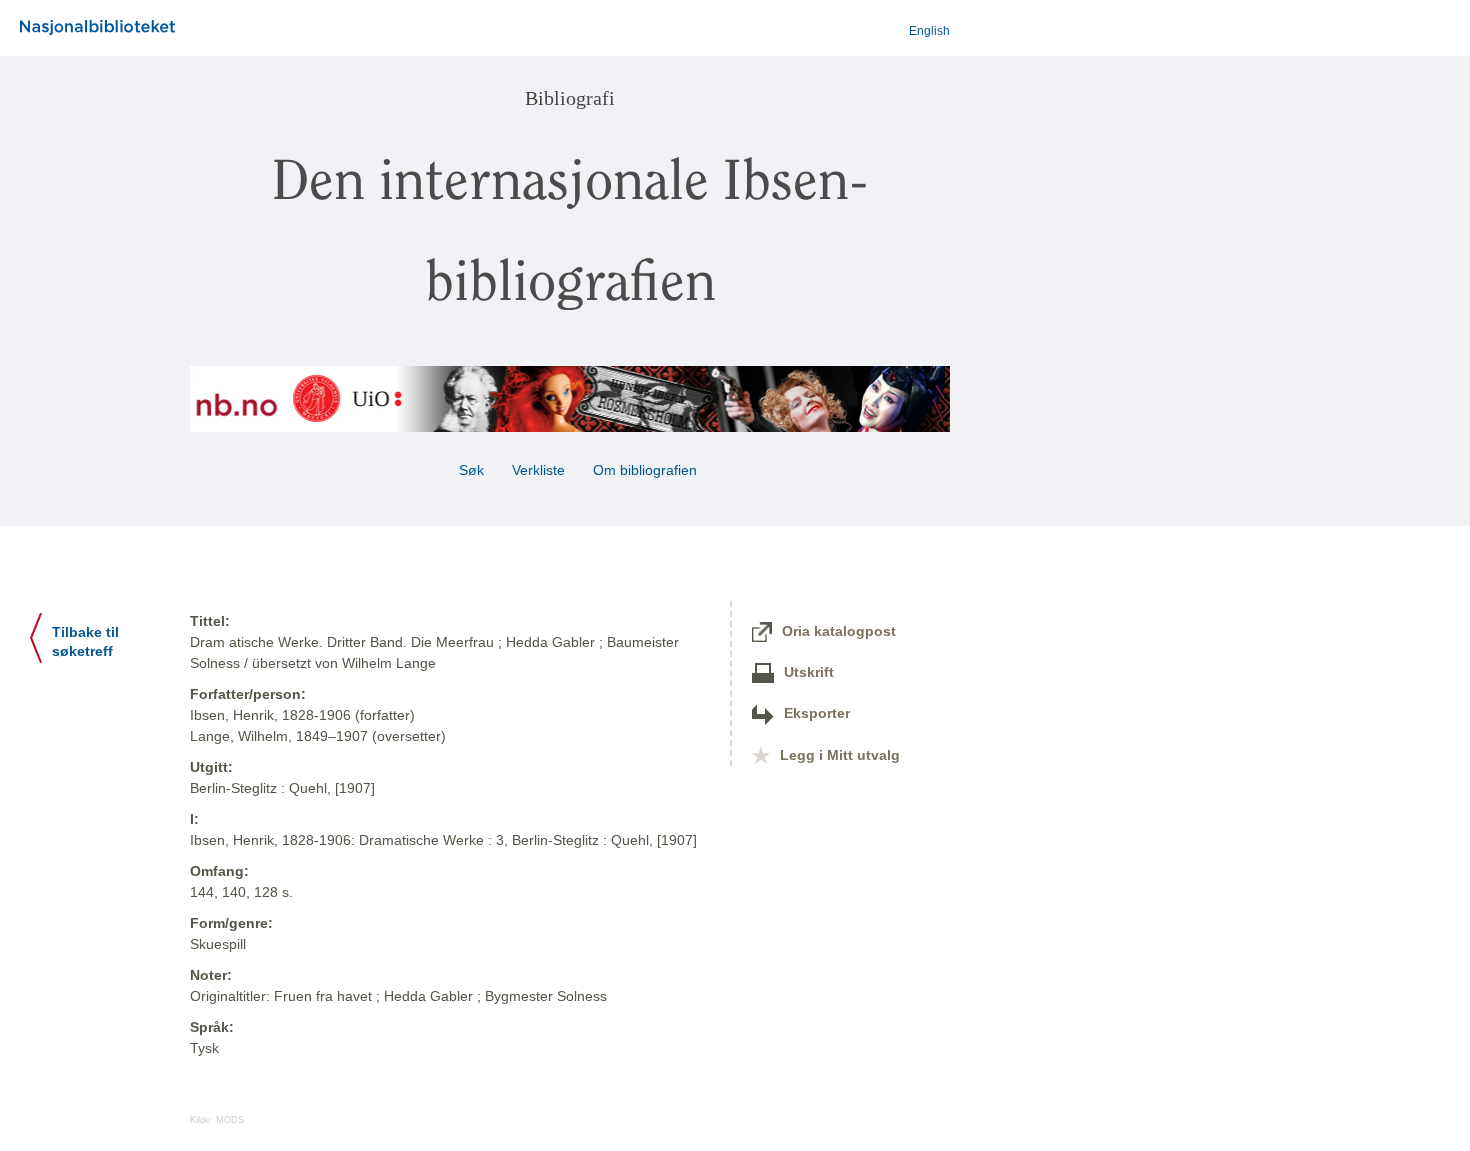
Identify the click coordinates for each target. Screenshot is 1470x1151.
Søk (471, 470)
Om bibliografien (647, 470)
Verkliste (538, 470)
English (929, 31)
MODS (230, 1120)
